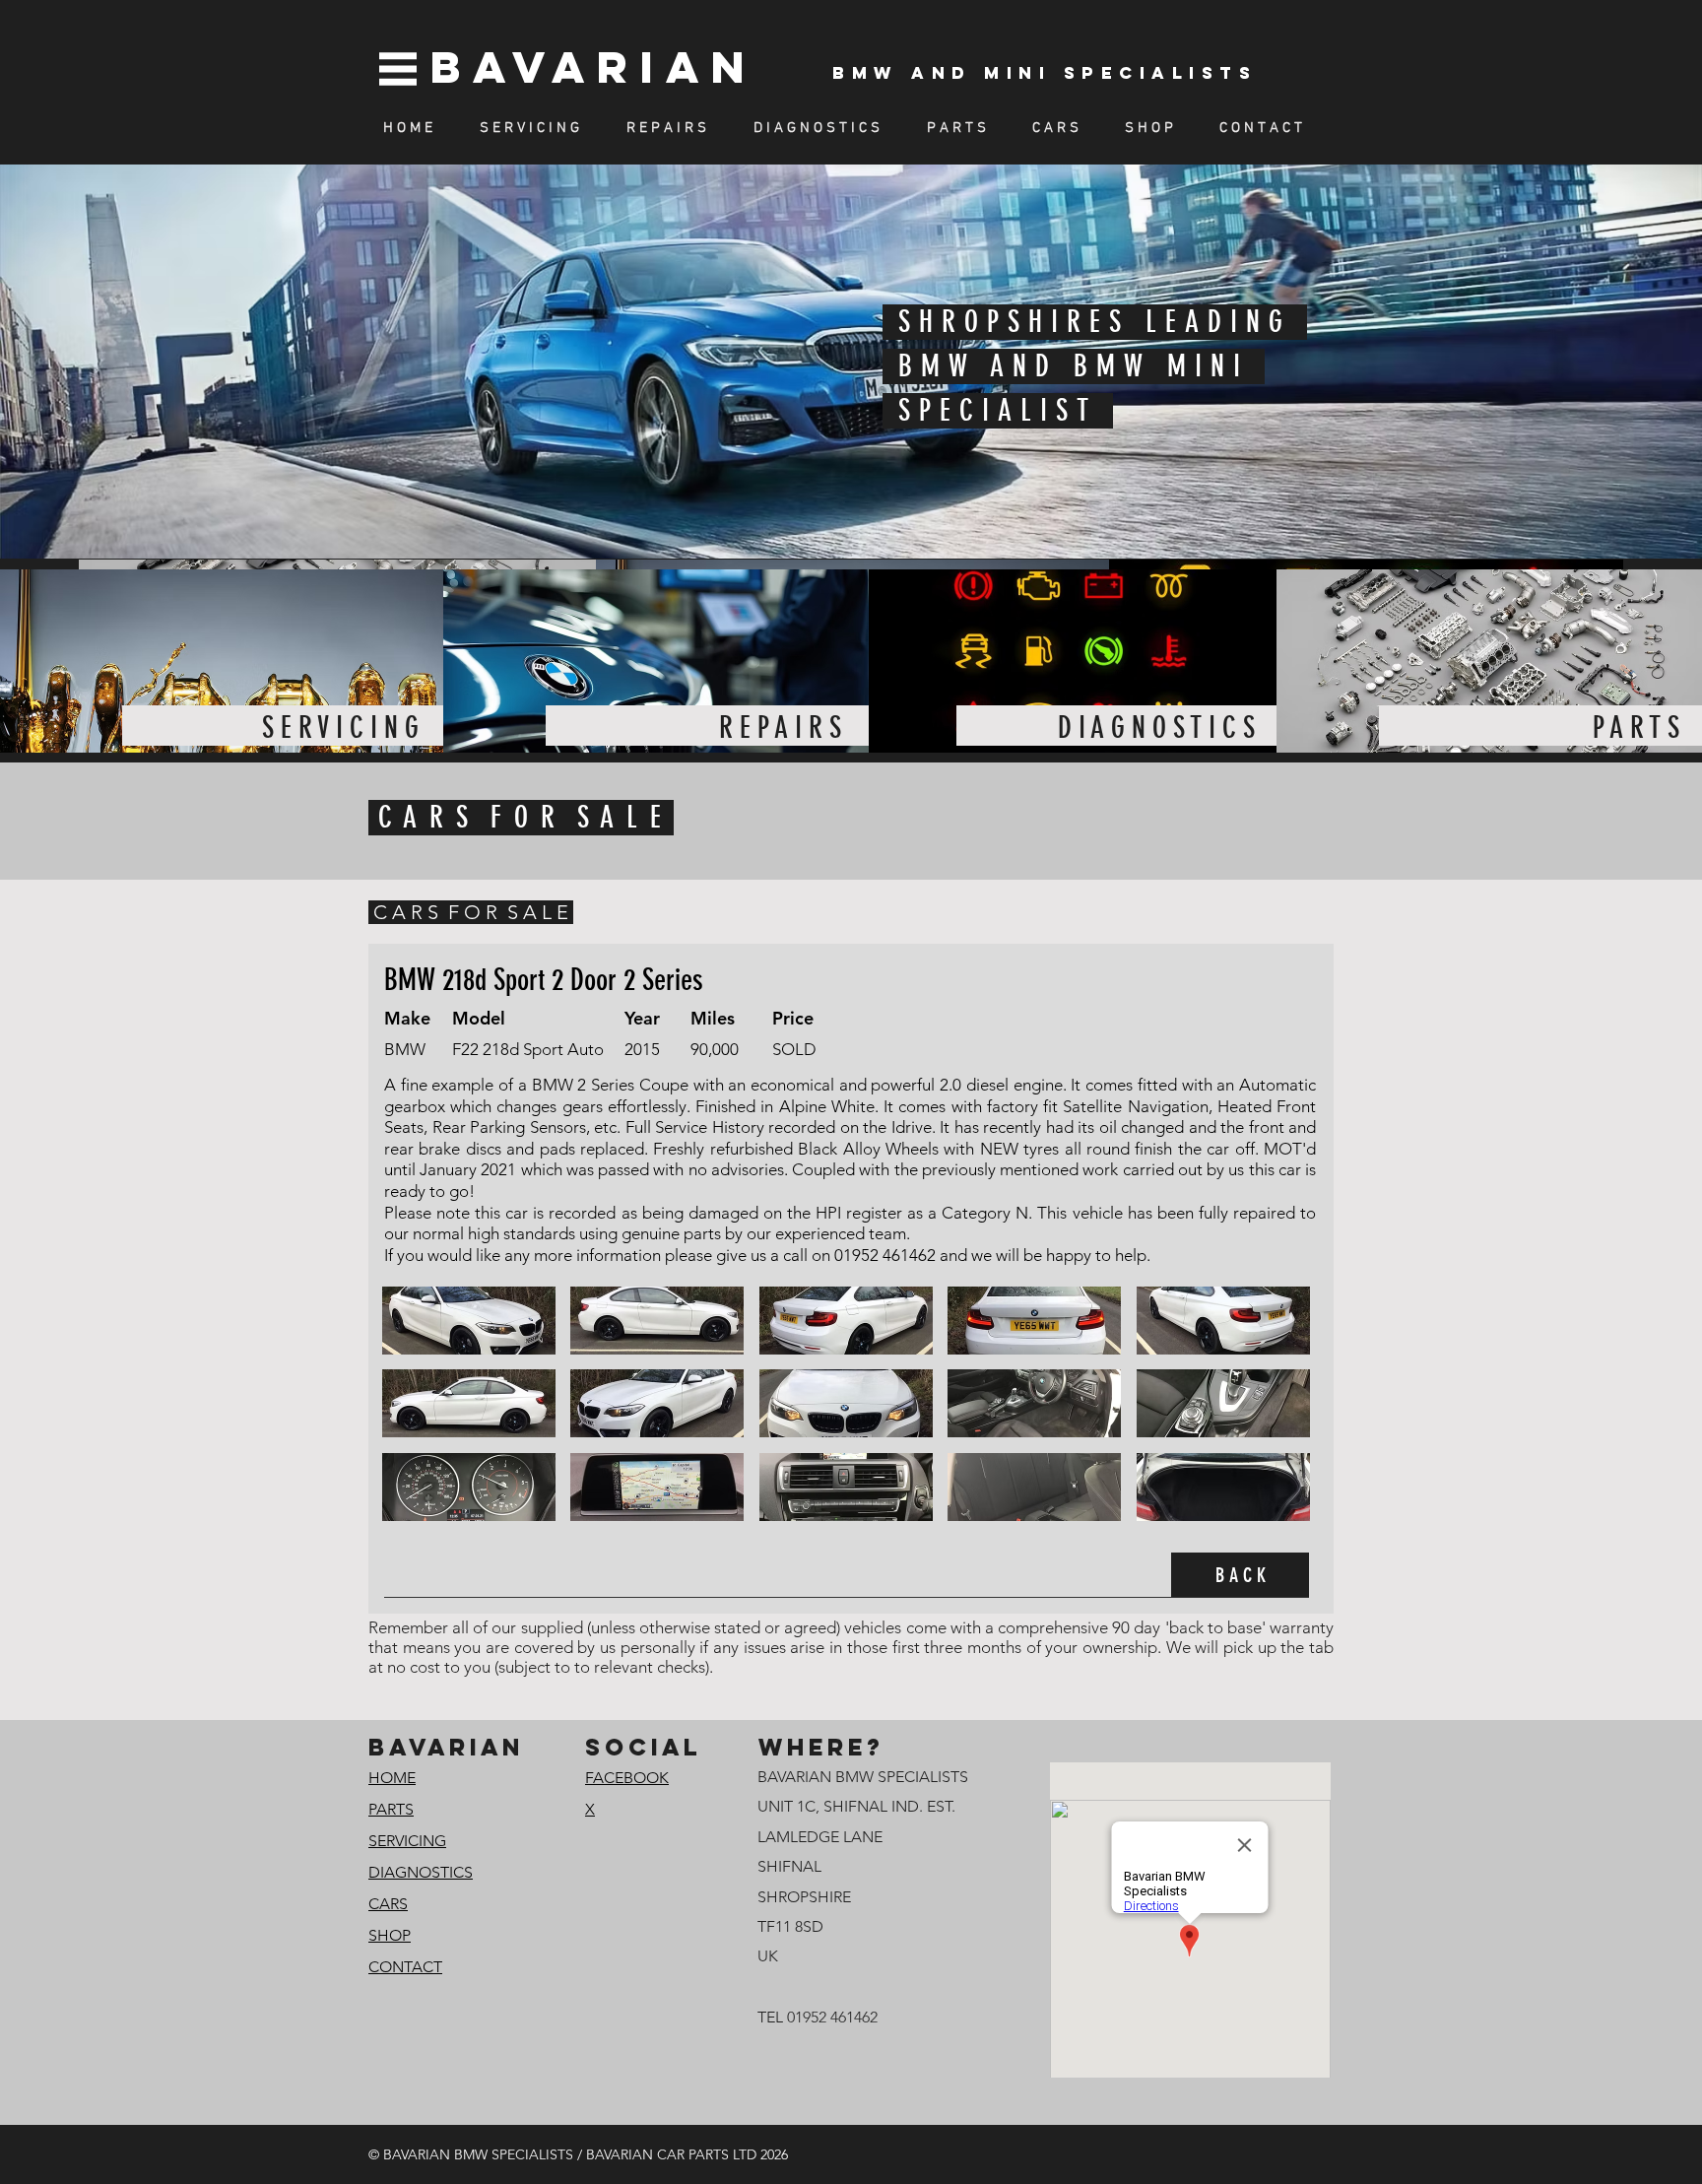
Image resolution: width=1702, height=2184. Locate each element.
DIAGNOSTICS (421, 1872)
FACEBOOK (627, 1778)
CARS (388, 1904)
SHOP (390, 1935)
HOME (392, 1778)
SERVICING (407, 1841)
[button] (469, 1321)
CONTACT (405, 1967)
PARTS (391, 1809)
